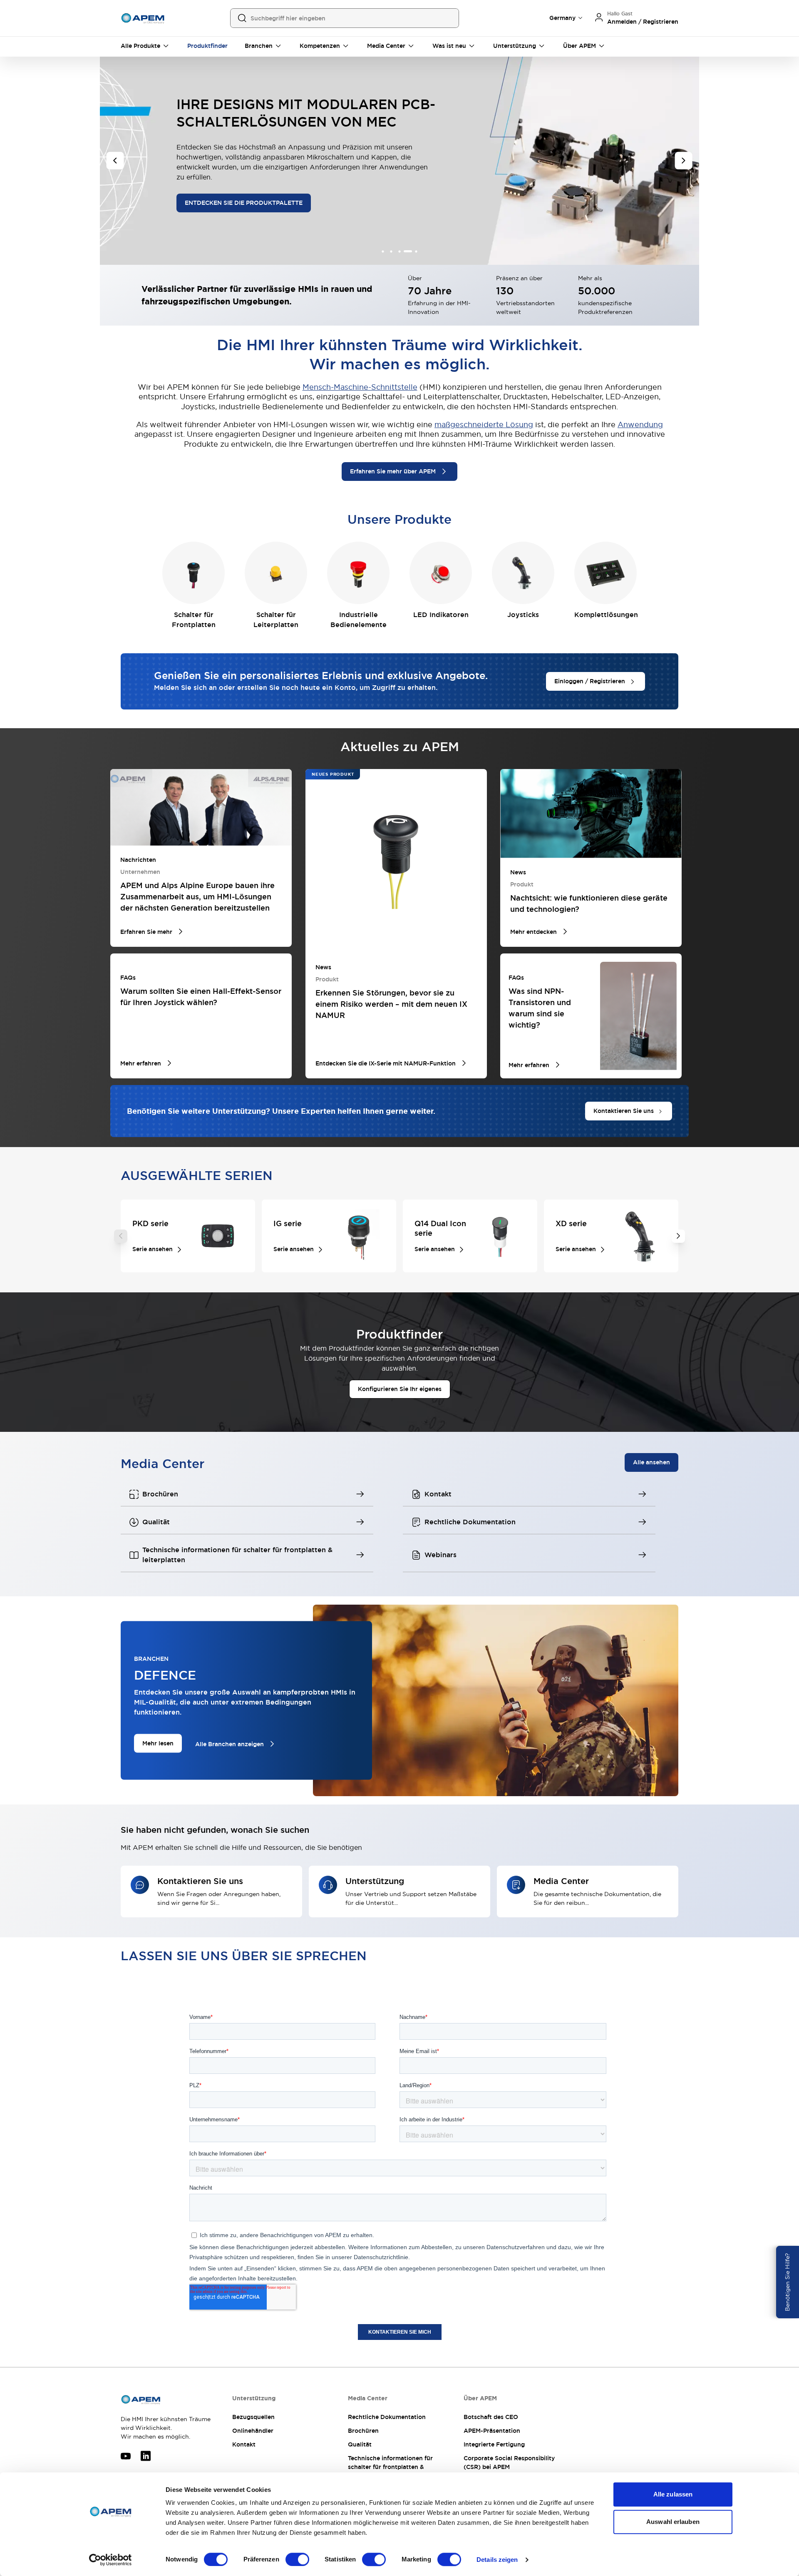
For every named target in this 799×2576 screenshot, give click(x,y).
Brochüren (363, 2431)
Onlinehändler (253, 2431)
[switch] (297, 2559)
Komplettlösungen (606, 615)
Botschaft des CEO (491, 2417)
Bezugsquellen (253, 2417)
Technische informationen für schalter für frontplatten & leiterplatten (390, 2467)
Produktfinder (207, 46)
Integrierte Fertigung (494, 2444)
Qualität (360, 2444)
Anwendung (640, 424)
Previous (121, 1236)
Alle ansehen (651, 1462)
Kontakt (244, 2444)
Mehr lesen (158, 1743)
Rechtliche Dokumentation (387, 2417)
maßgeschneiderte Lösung (484, 424)
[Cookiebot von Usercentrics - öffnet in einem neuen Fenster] (110, 2560)
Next (678, 1236)
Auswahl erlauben (673, 2522)
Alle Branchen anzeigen (230, 1744)
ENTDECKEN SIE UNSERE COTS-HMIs (239, 193)
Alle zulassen (673, 2494)
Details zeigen (497, 2560)
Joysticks (523, 615)
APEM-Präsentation (492, 2431)
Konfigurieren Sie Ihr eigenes (400, 1389)
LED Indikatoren (441, 615)
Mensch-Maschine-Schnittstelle (360, 387)
